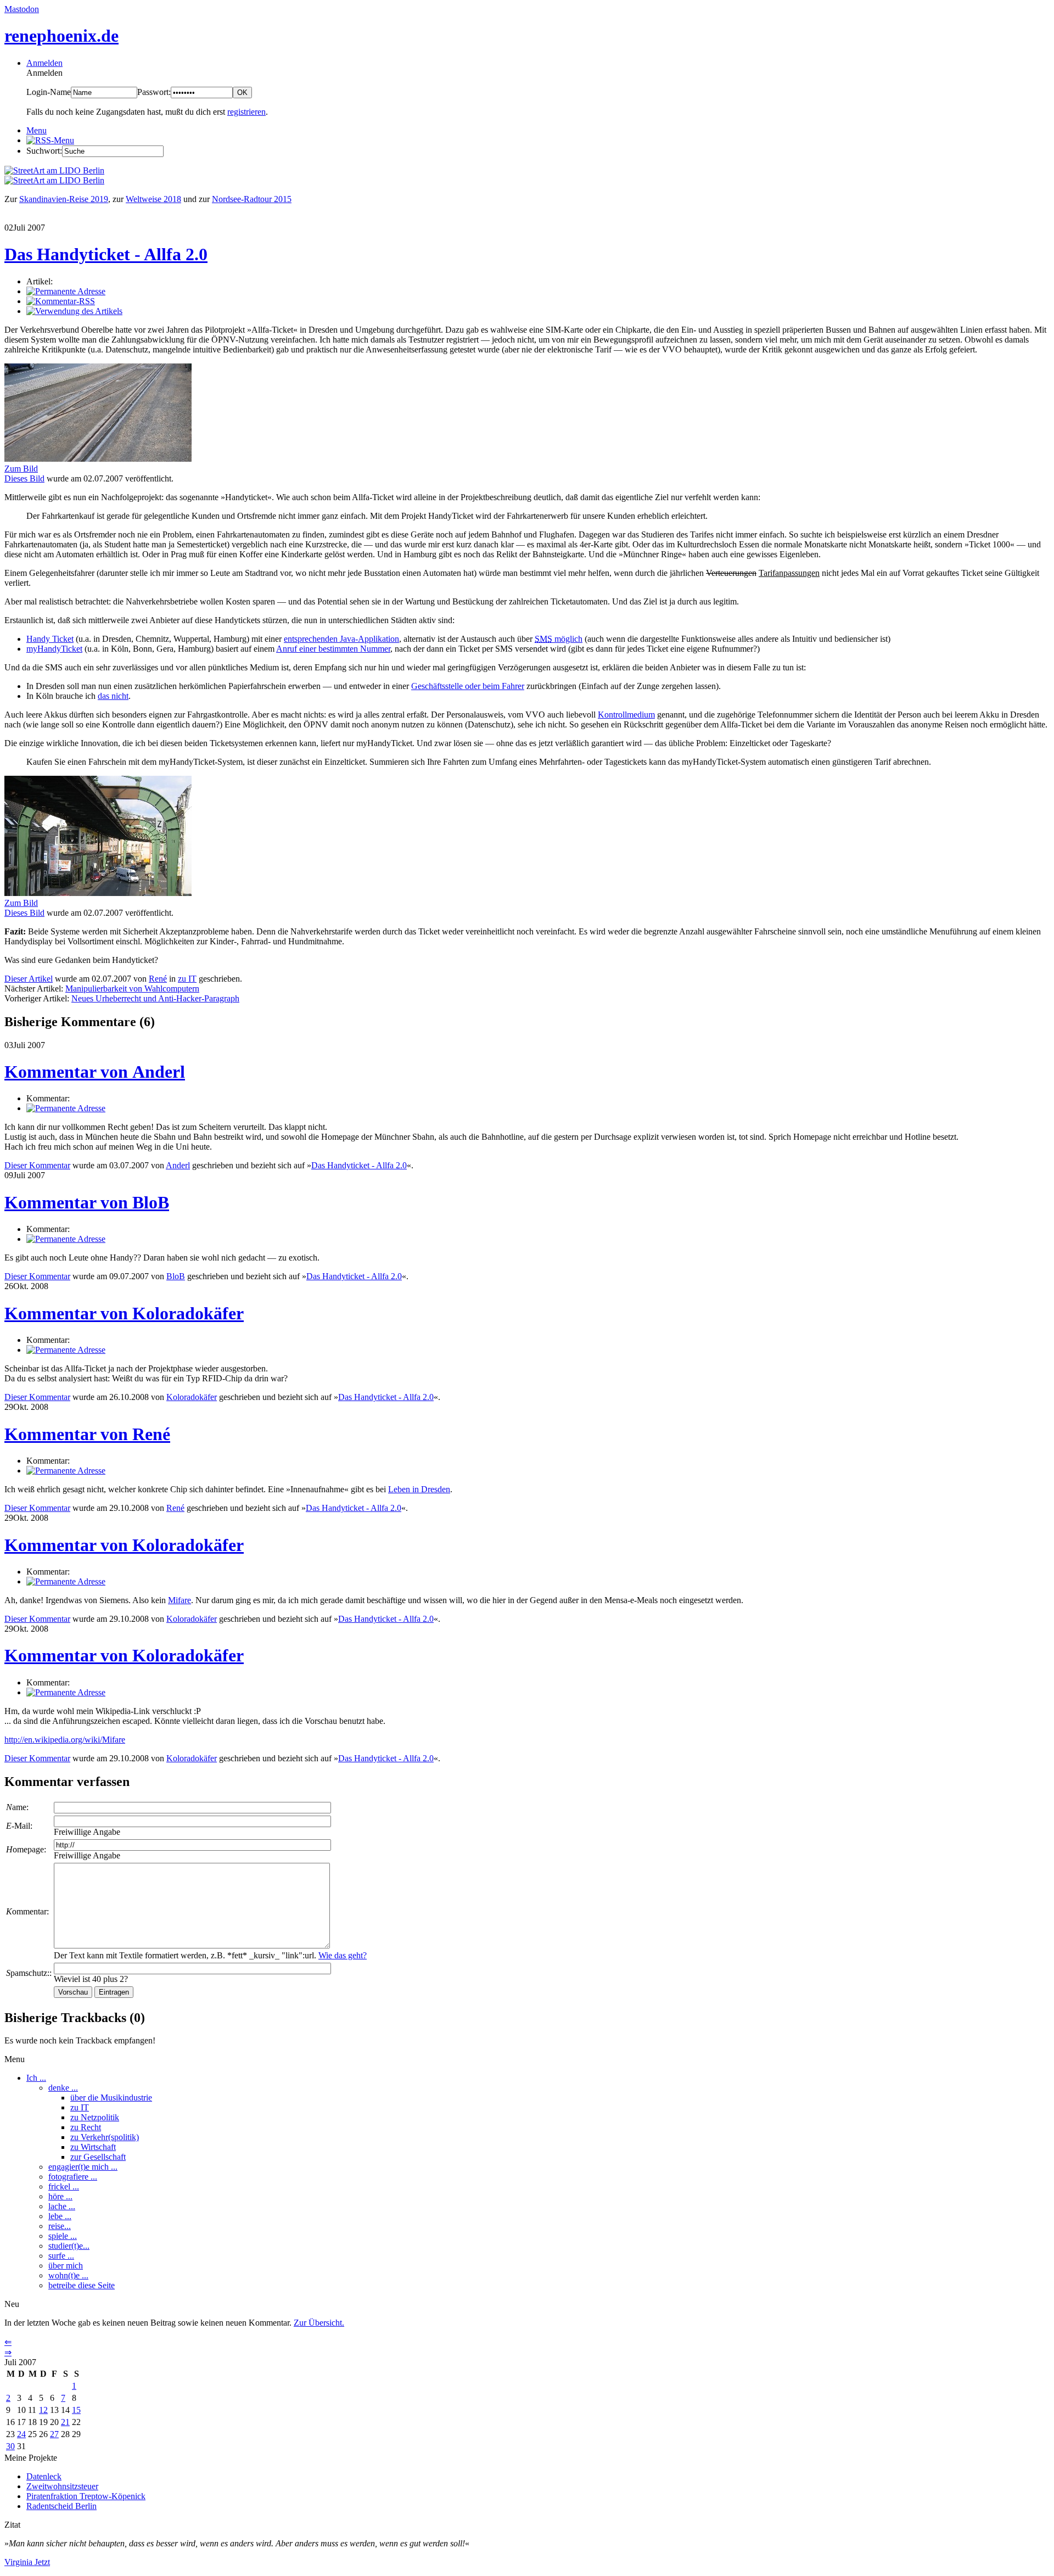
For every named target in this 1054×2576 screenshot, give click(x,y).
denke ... (63, 2088)
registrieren (246, 112)
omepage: (26, 1849)
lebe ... (60, 2216)
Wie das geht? (343, 1955)
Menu (37, 130)
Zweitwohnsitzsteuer (62, 2486)
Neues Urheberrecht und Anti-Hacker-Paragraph (155, 998)
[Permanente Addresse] (66, 291)
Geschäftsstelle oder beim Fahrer (468, 686)
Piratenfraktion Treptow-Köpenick (86, 2496)
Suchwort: (44, 151)
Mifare (180, 1600)
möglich (559, 639)
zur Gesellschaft (98, 2157)
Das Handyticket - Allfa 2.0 (106, 254)
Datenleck (44, 2476)
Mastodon (22, 9)
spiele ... (63, 2236)
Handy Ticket (50, 639)
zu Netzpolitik (95, 2117)
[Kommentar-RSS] (61, 301)
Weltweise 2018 (153, 199)
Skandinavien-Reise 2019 (64, 199)
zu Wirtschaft (93, 2147)
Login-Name (49, 92)
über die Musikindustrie (111, 2098)
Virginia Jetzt (27, 2562)
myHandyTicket (54, 649)
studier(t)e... (69, 2246)
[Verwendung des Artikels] (74, 311)
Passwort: (154, 92)
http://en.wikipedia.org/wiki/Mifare (65, 1740)
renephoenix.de (61, 36)
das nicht (113, 696)
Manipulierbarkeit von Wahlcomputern (132, 989)
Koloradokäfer (192, 1397)
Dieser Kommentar (37, 1165)
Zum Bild (21, 469)
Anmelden (44, 63)
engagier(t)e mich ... (83, 2167)
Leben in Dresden (419, 1489)
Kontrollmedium (626, 715)
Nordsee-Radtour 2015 (252, 199)
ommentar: (27, 1911)
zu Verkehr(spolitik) (105, 2137)
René (158, 979)
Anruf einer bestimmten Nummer (333, 649)
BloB (176, 1276)
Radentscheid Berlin (61, 2506)
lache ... (62, 2206)
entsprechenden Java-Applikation (341, 639)
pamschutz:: (29, 1973)
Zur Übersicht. (319, 2323)
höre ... (60, 2196)
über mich (66, 2266)
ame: (17, 1807)
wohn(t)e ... (68, 2275)
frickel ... (64, 2186)
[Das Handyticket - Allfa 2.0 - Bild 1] (98, 459)
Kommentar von (95, 1072)
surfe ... (61, 2256)
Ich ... (36, 2078)
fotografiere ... (73, 2177)
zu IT (187, 979)
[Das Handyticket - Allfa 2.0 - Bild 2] (98, 893)
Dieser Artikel (29, 979)
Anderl (178, 1165)
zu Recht (86, 2127)
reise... (60, 2226)
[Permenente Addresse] (66, 1108)
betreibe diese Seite (82, 2285)
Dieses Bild (24, 478)
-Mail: (19, 1826)
